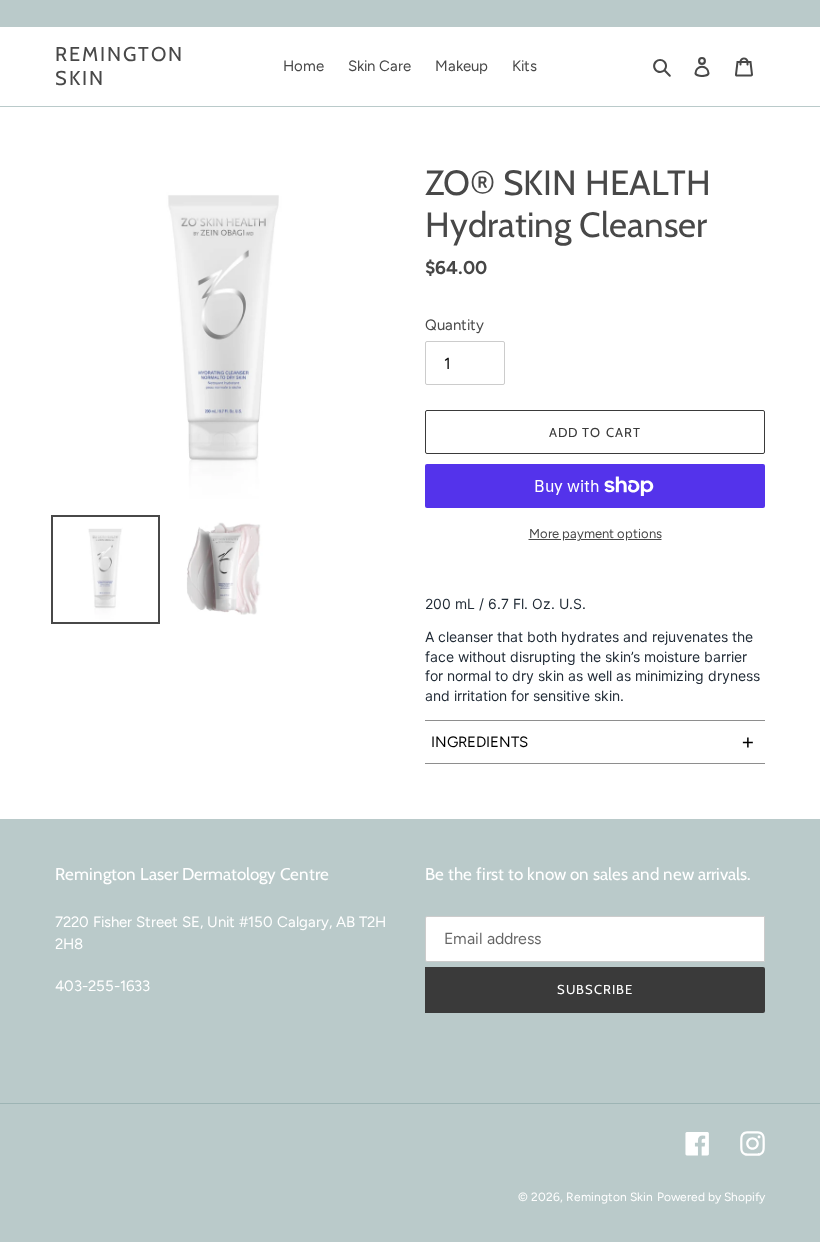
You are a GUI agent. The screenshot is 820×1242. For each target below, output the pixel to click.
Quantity (454, 325)
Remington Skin (119, 66)
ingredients (593, 741)
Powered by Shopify (711, 1197)
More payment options (595, 533)
